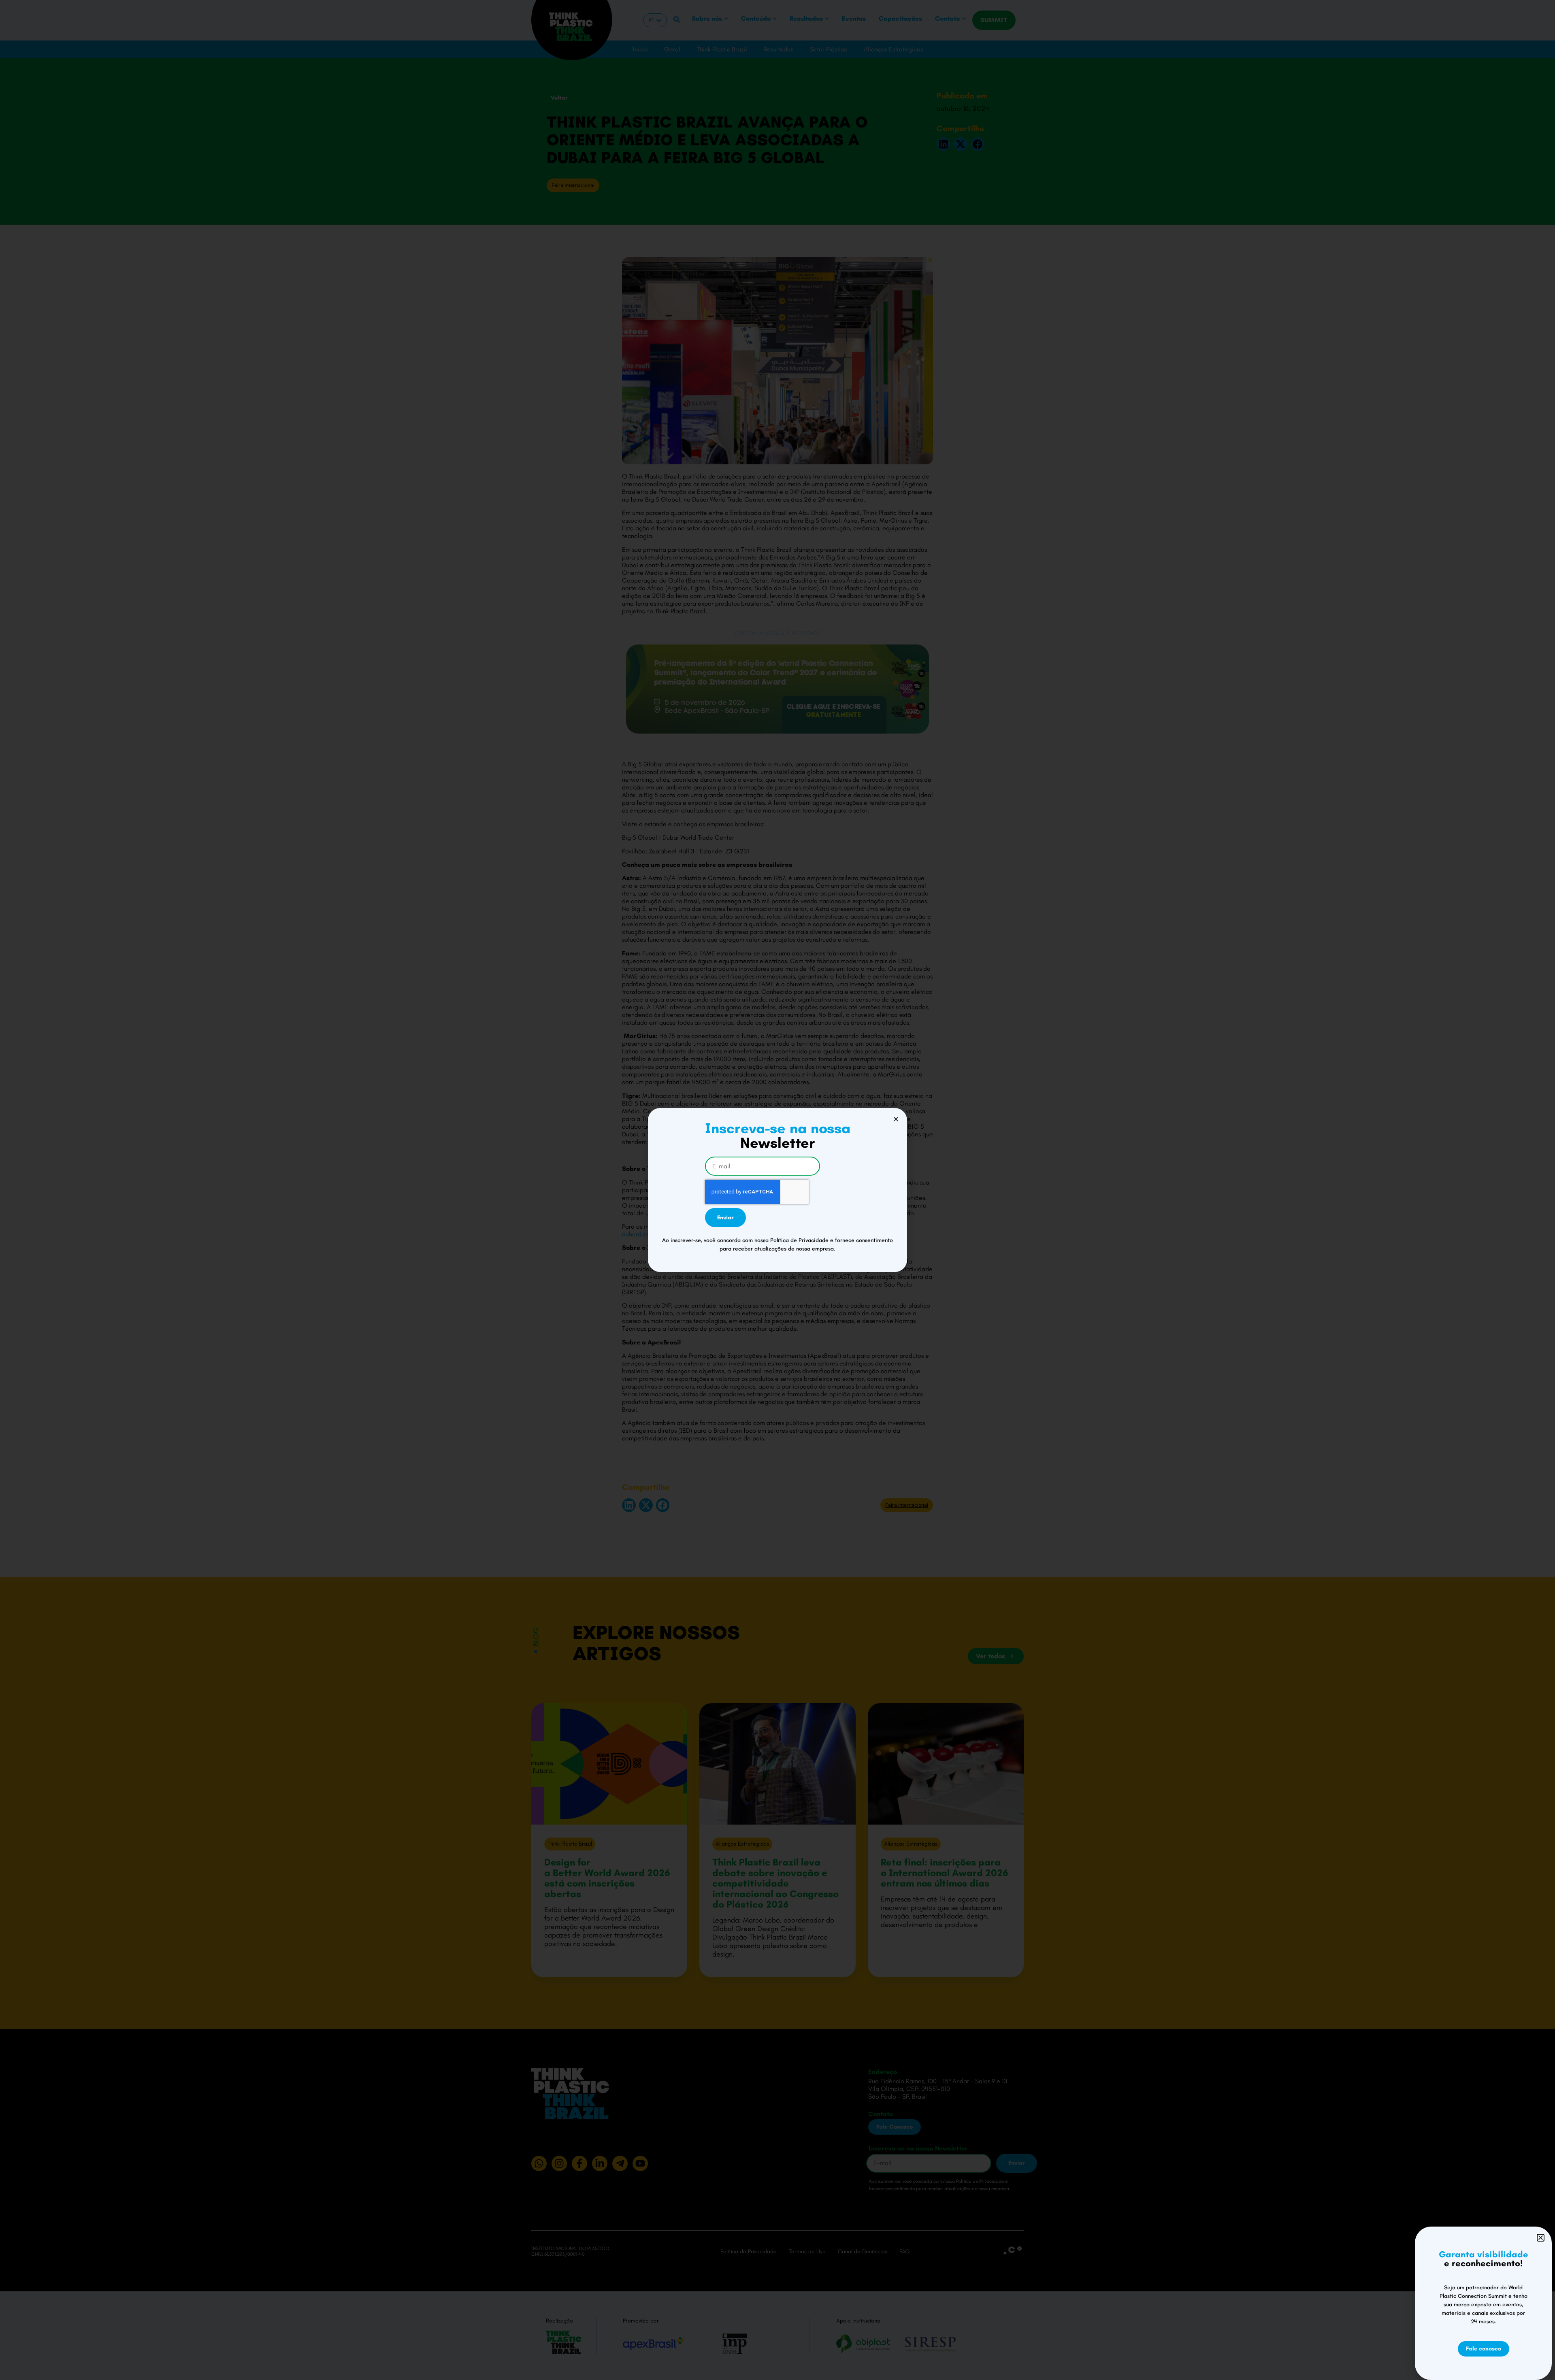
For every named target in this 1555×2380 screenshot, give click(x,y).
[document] (777, 1190)
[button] (896, 1119)
